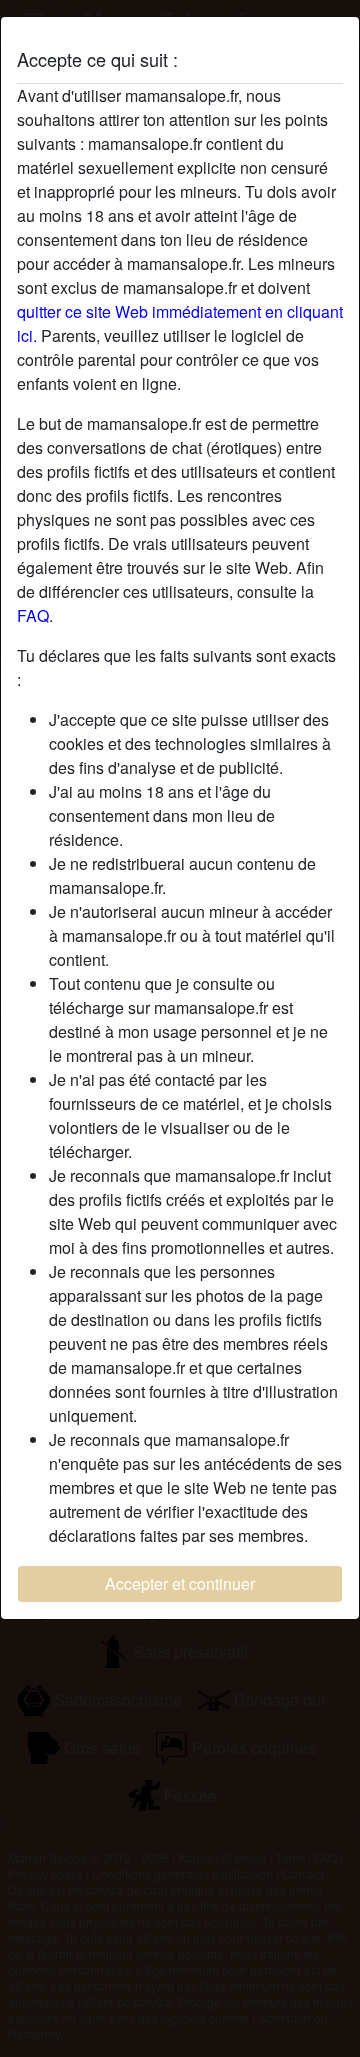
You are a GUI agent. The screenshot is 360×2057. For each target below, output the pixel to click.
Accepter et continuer (180, 1583)
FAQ (33, 615)
